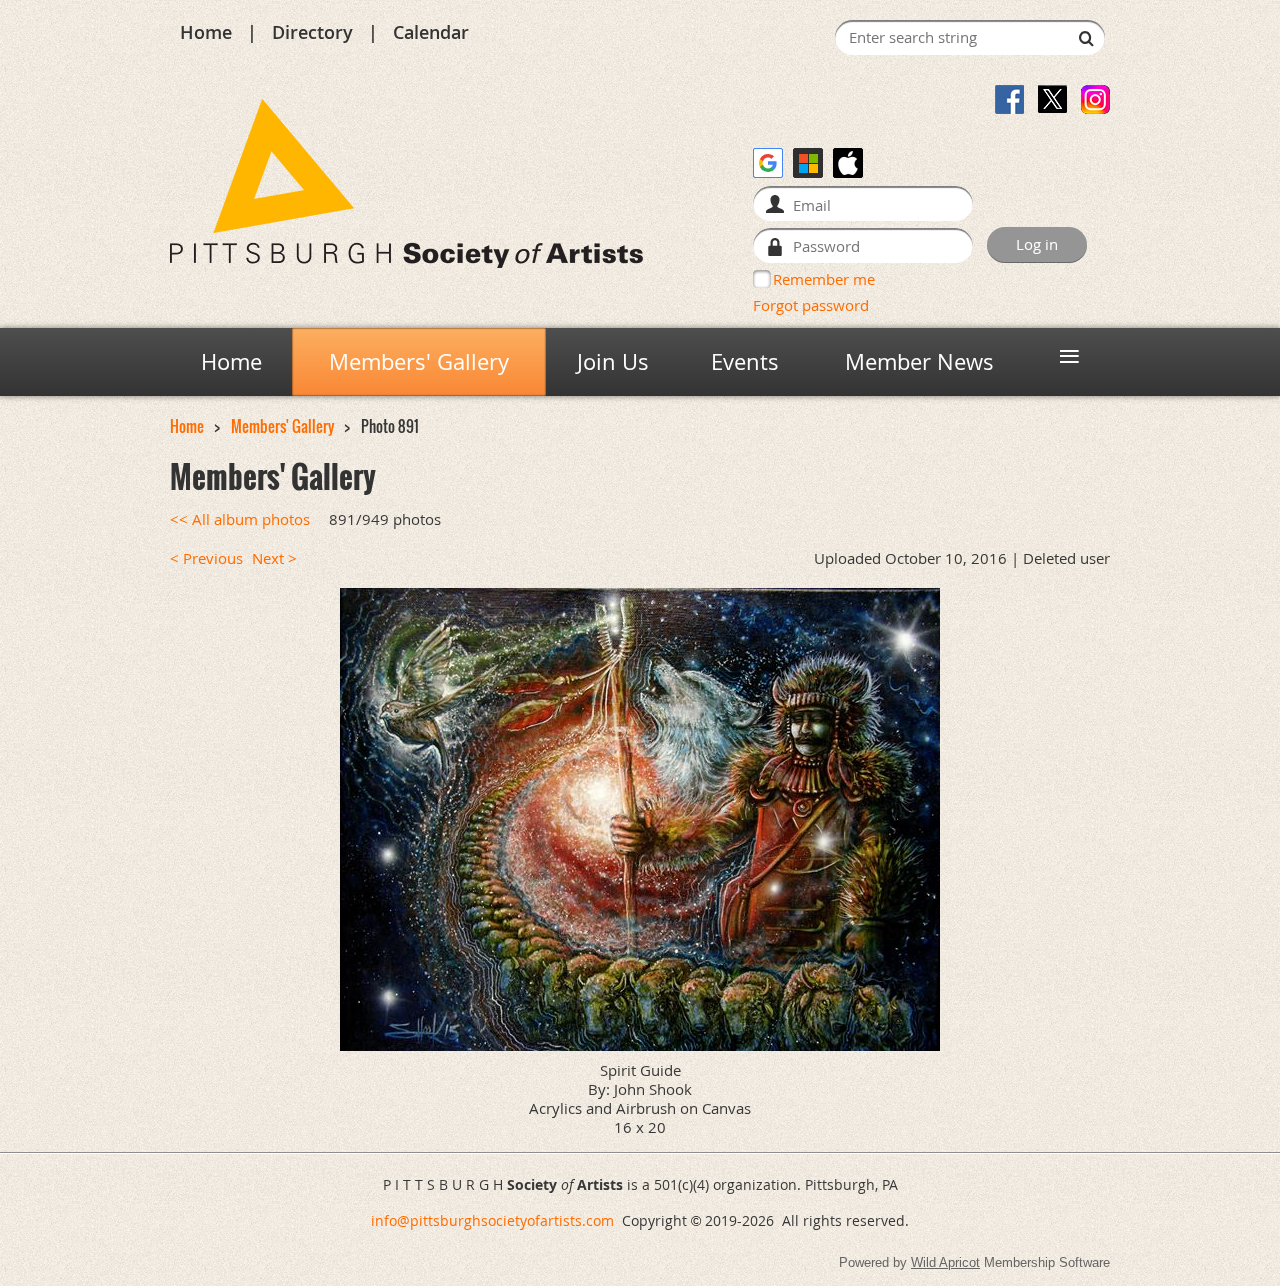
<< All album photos (240, 519)
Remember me (824, 279)
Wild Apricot (945, 1262)
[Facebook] (1009, 99)
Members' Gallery (282, 426)
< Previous (206, 558)
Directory (312, 32)
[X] (1052, 99)
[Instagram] (1095, 99)
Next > (274, 558)
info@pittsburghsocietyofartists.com (492, 1220)
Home (206, 32)
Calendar (431, 32)
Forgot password (811, 305)
